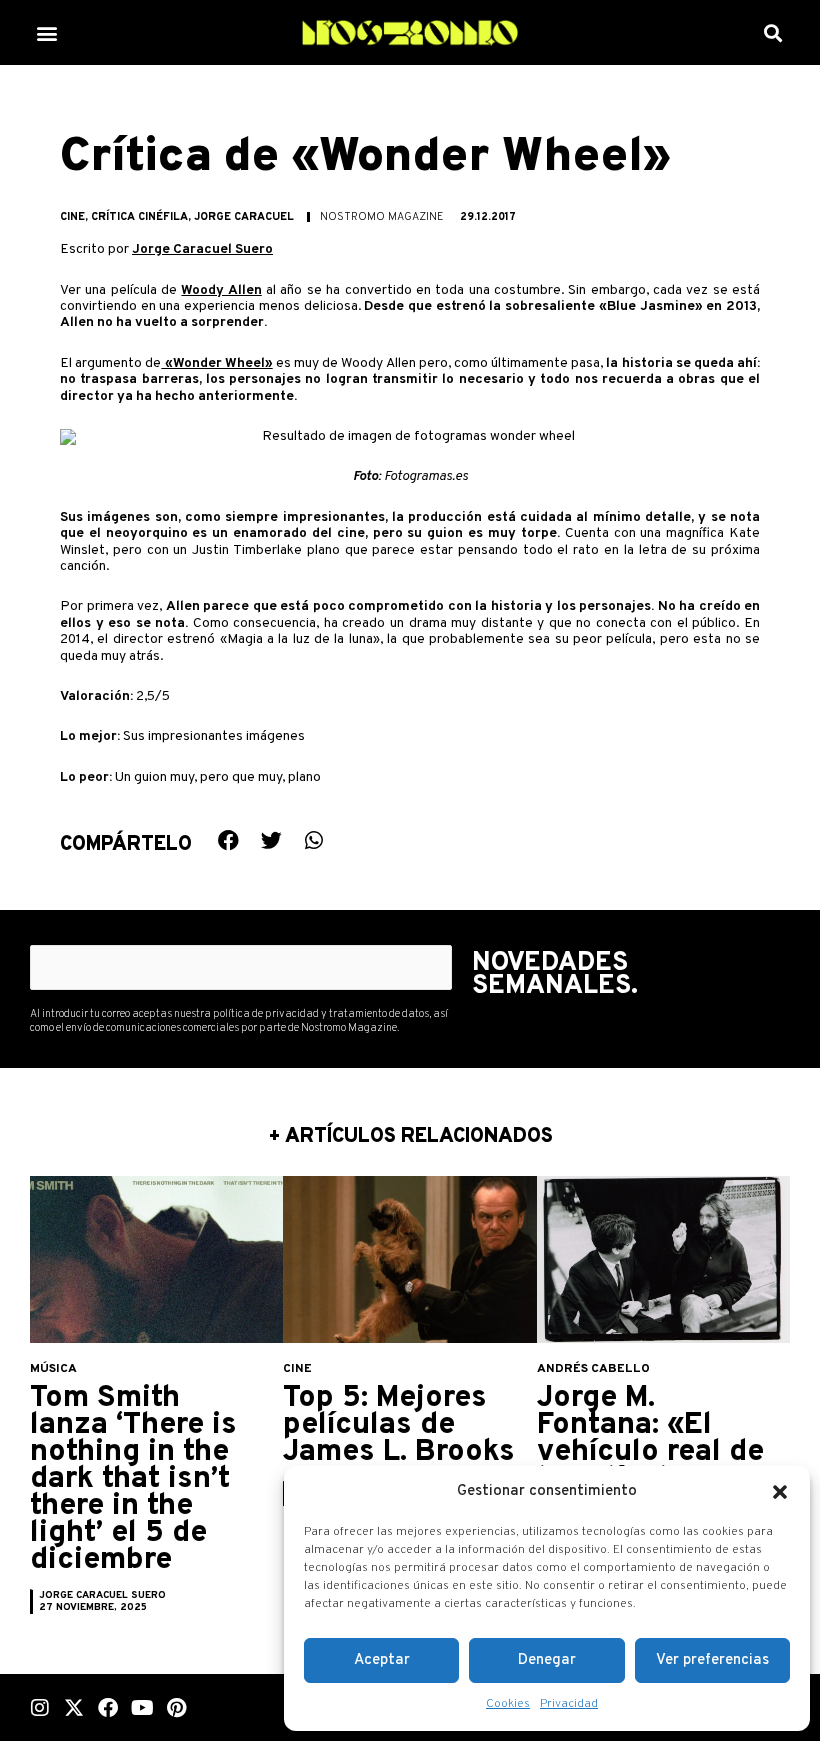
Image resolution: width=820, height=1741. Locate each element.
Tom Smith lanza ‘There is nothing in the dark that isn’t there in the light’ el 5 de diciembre (133, 1479)
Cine (72, 217)
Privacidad (569, 1704)
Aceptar (382, 1660)
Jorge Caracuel (244, 217)
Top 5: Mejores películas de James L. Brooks (399, 1425)
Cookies (508, 1704)
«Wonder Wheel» (216, 363)
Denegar (547, 1660)
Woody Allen (221, 290)
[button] (780, 1492)
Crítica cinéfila (139, 217)
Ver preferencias (712, 1660)
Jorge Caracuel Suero (202, 249)
